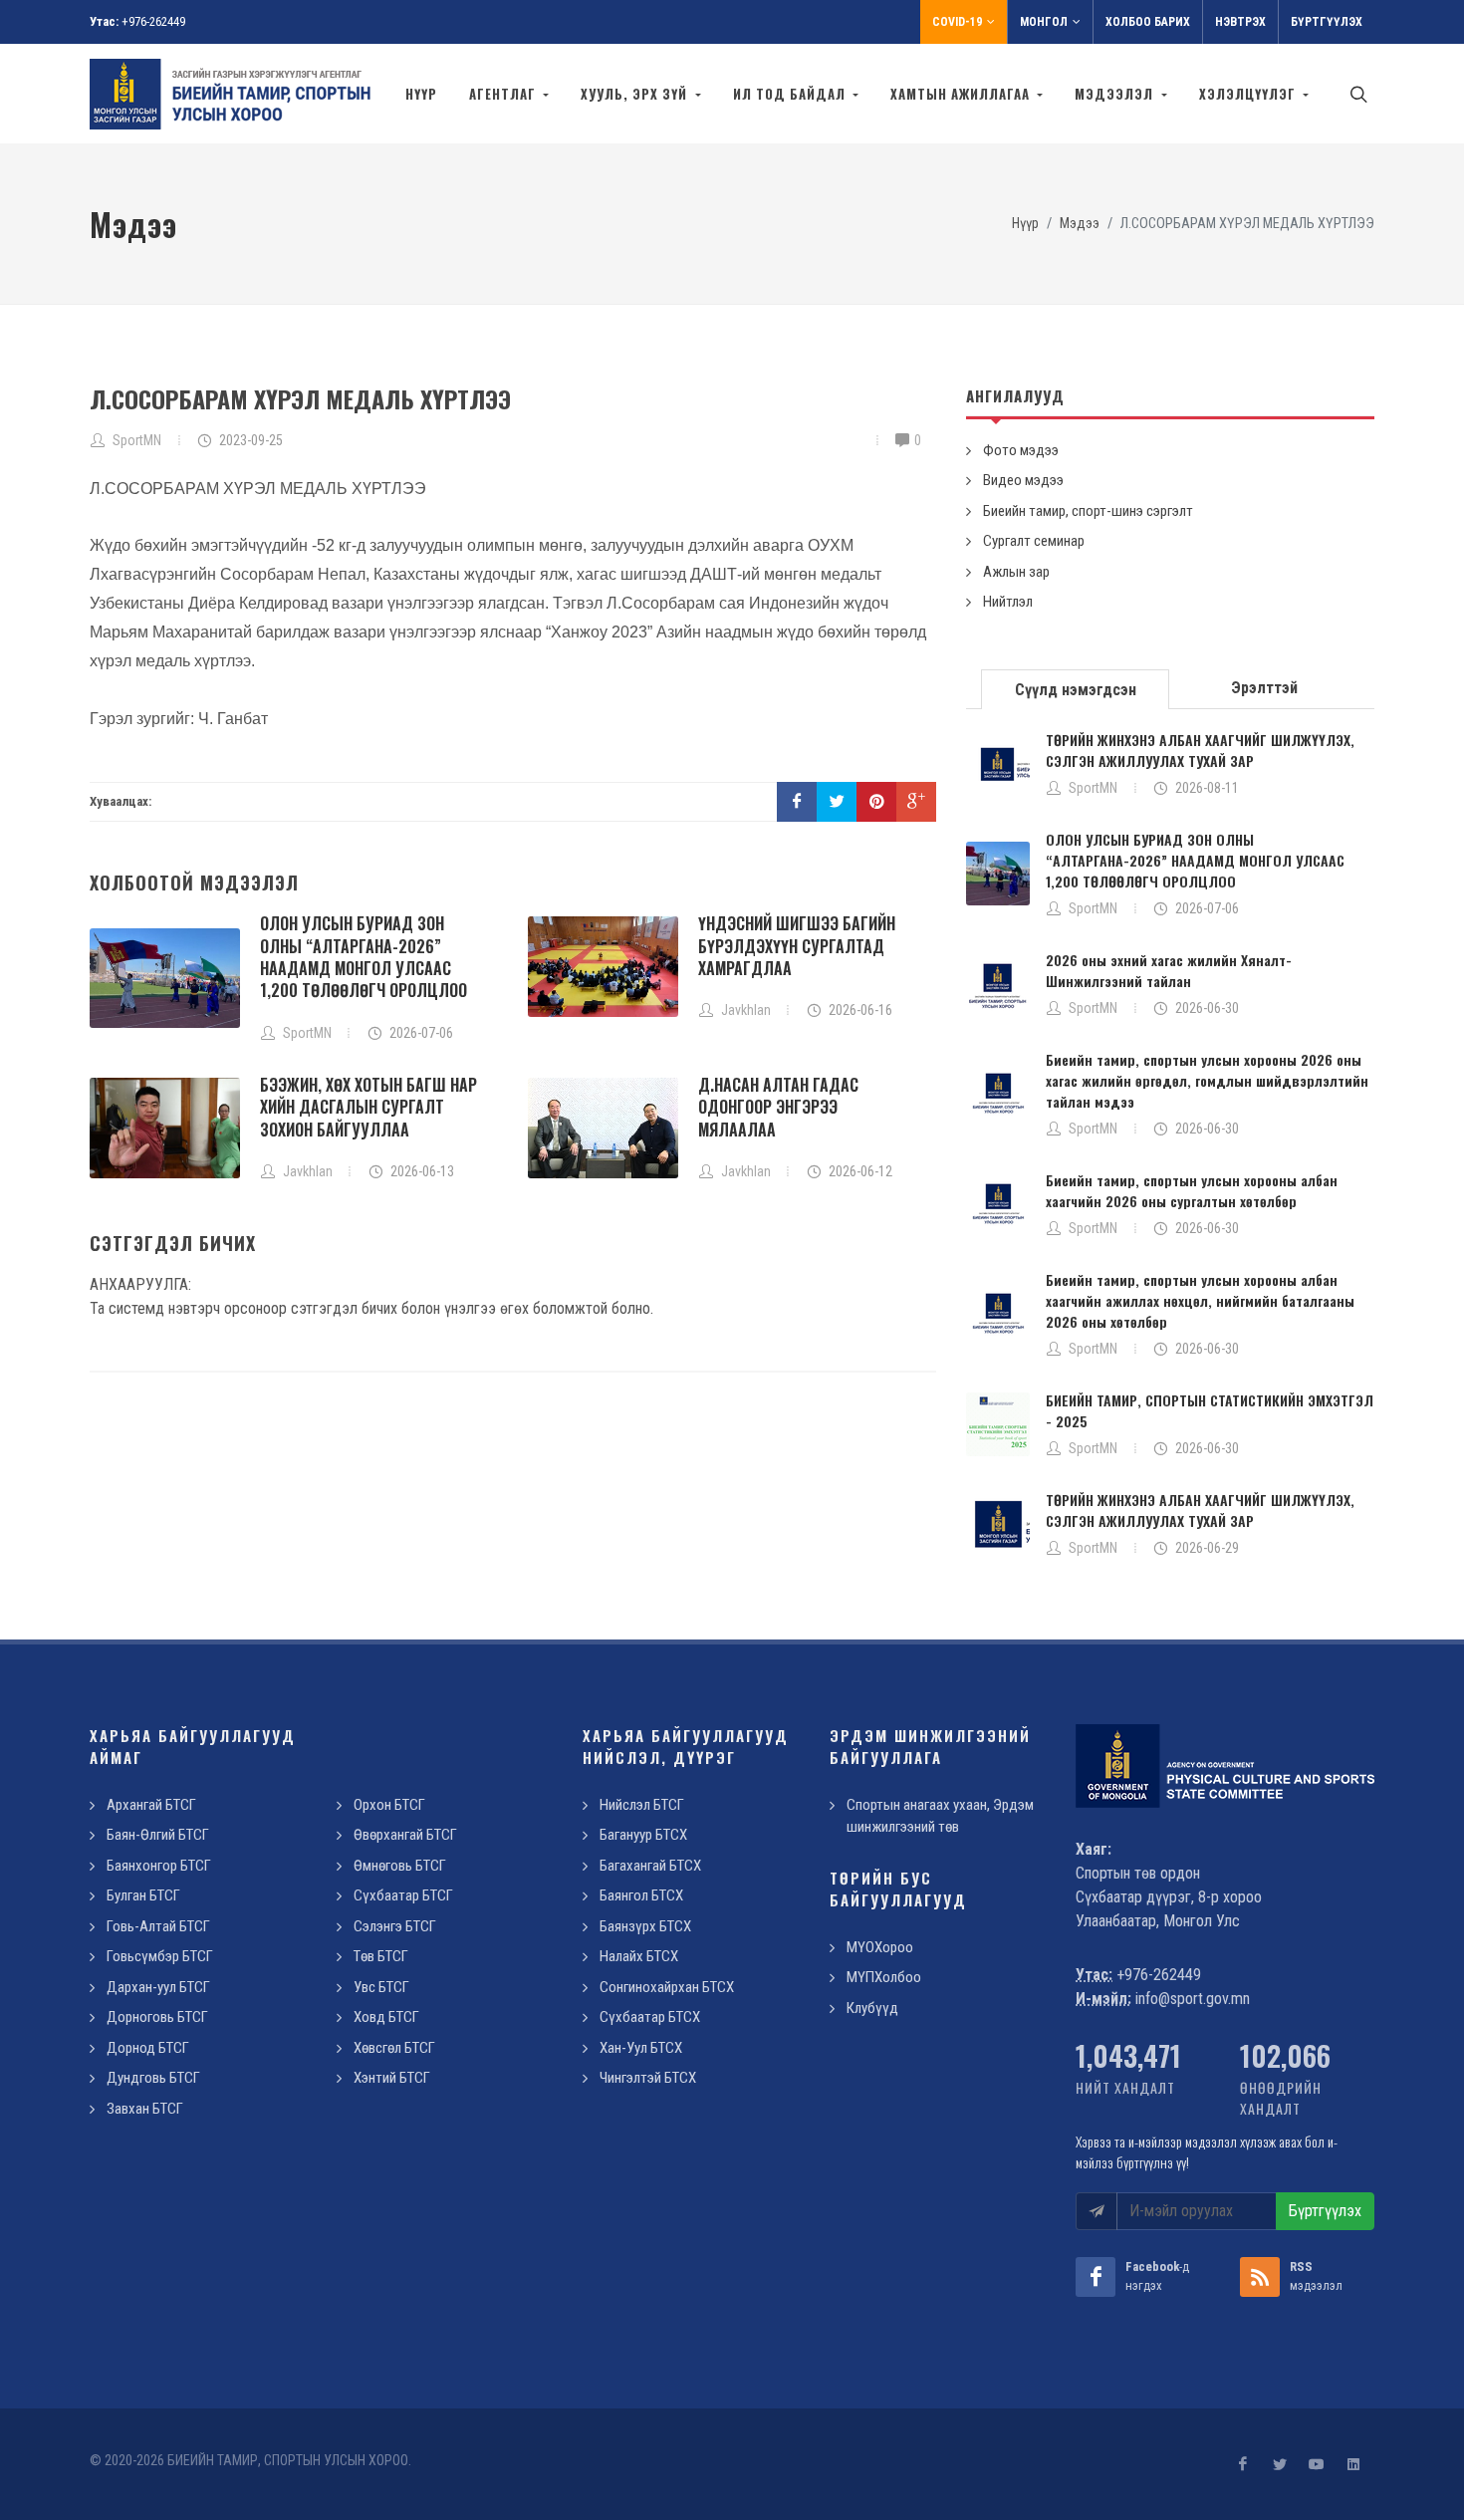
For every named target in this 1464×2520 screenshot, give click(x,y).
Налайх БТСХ (639, 1956)
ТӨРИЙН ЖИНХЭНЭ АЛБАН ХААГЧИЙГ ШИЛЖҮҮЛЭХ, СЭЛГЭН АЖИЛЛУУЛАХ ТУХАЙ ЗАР (1200, 750)
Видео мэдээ (1023, 480)
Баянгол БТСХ (641, 1895)
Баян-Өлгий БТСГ (158, 1835)
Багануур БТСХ (643, 1835)
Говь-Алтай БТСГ (158, 1926)
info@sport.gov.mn (1193, 1999)
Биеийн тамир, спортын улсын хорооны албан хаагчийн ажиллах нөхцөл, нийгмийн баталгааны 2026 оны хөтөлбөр (1200, 1300)
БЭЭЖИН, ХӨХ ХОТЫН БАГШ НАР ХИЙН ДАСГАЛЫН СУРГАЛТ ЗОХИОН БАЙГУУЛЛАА (368, 1107)
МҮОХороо (880, 1947)
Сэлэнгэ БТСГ (395, 1926)
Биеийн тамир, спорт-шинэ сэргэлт (1088, 511)
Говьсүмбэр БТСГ (160, 1956)
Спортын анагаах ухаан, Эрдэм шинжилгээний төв (940, 1816)
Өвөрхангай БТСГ (405, 1835)
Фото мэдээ (1021, 450)
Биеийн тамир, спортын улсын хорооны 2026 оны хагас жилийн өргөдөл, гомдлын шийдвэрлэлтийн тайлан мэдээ (1207, 1080)
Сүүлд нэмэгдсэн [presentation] (1076, 690)
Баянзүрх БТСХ (645, 1926)
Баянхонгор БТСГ (159, 1866)
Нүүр (421, 94)
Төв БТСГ (381, 1956)
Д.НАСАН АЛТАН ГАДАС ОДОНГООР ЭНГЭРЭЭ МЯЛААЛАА (778, 1107)
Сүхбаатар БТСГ (403, 1895)
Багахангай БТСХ (650, 1866)
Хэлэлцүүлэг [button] (1249, 94)
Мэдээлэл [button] (1116, 94)
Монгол (1044, 22)
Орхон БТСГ (389, 1805)
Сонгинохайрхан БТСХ (667, 1987)
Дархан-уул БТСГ (158, 1987)
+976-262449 (153, 21)
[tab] (1076, 688)
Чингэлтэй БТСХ (648, 2078)
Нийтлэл (1008, 602)
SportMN (1093, 788)
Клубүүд (872, 2008)
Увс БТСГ (381, 1987)
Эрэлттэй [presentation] (1264, 688)
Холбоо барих (1148, 22)
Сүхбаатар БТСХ (650, 2017)
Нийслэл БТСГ (642, 1805)
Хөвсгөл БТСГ (394, 2048)
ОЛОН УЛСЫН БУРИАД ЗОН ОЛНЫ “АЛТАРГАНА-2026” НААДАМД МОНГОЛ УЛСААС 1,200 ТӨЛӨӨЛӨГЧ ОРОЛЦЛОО (364, 957)
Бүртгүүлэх (1327, 22)
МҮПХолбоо (884, 1977)
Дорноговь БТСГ (157, 2017)
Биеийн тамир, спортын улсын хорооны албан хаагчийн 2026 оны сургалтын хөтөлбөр (1192, 1190)
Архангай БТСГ (151, 1805)
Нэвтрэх (1240, 22)
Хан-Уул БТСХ (641, 2048)
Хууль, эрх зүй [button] (636, 94)
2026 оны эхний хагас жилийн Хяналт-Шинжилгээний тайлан (1169, 970)
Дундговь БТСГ (153, 2078)
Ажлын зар (1016, 572)
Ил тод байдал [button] (791, 94)
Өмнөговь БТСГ (400, 1866)
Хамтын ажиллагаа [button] (962, 94)
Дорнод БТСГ (148, 2048)
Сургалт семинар (1034, 541)
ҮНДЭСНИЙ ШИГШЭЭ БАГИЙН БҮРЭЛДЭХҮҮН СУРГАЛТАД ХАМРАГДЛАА (797, 946)
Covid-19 (957, 22)
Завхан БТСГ (145, 2109)
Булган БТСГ (143, 1895)
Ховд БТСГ (386, 2017)
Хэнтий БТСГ (392, 2078)
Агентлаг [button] (504, 94)
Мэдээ (1080, 224)
